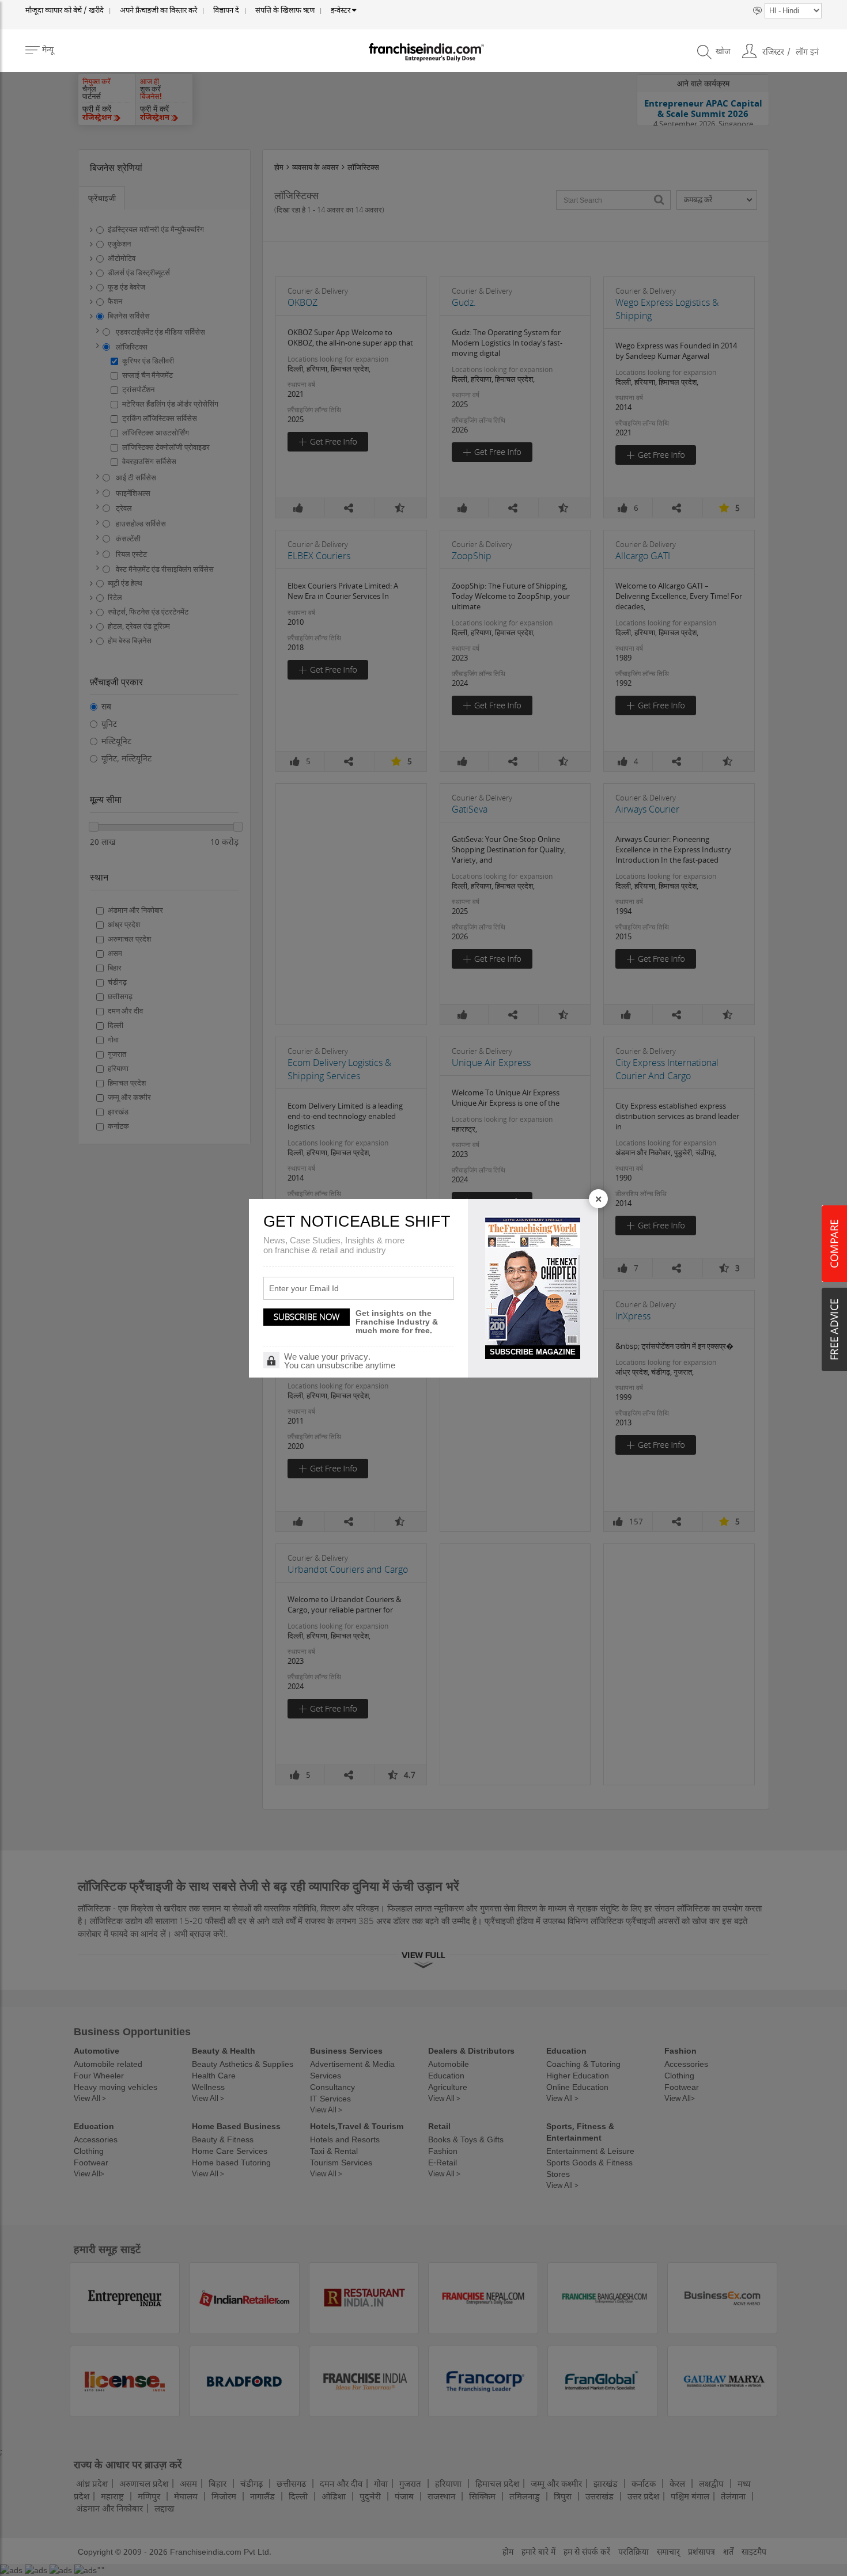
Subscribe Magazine (533, 1352)
